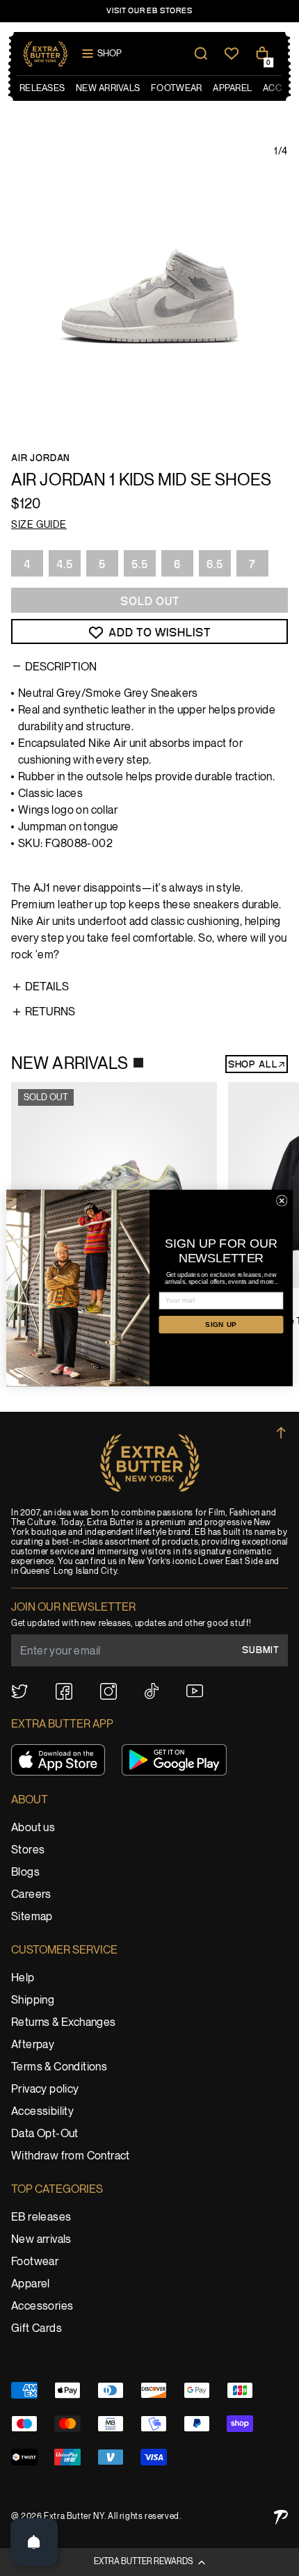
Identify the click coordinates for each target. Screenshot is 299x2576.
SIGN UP (221, 1325)
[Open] (34, 2542)
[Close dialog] (282, 1201)
